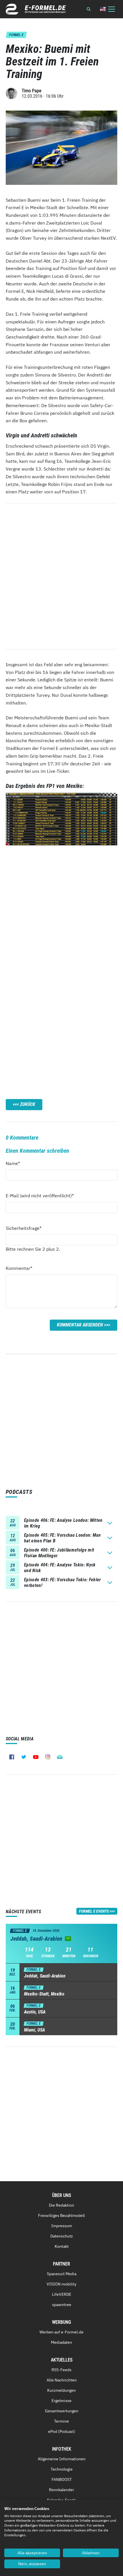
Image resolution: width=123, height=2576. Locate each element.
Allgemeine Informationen (62, 2459)
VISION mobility (61, 2284)
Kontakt (62, 2246)
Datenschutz (62, 2236)
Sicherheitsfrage (24, 1228)
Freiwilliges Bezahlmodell (61, 2215)
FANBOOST (62, 2479)
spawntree (62, 2305)
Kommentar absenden (80, 1325)
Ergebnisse (61, 2401)
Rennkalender (61, 2490)
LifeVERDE (62, 2294)
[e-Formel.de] (36, 9)
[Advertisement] (61, 911)
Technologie (62, 2469)
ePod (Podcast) (62, 2431)
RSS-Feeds (61, 2370)
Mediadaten (61, 2342)
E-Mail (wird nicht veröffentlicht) (40, 1195)
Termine (61, 2421)
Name (16, 1163)
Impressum (62, 2226)
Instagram (48, 1757)
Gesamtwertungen (62, 2411)
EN (103, 9)
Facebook (12, 1757)
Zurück (28, 1104)
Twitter (24, 1757)
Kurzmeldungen (61, 2390)
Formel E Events (94, 1911)
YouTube (36, 1757)
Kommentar (19, 1268)
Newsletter (60, 1757)
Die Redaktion (61, 2205)
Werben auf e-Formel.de (61, 2332)
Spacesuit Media (62, 2274)
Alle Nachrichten (62, 2380)
